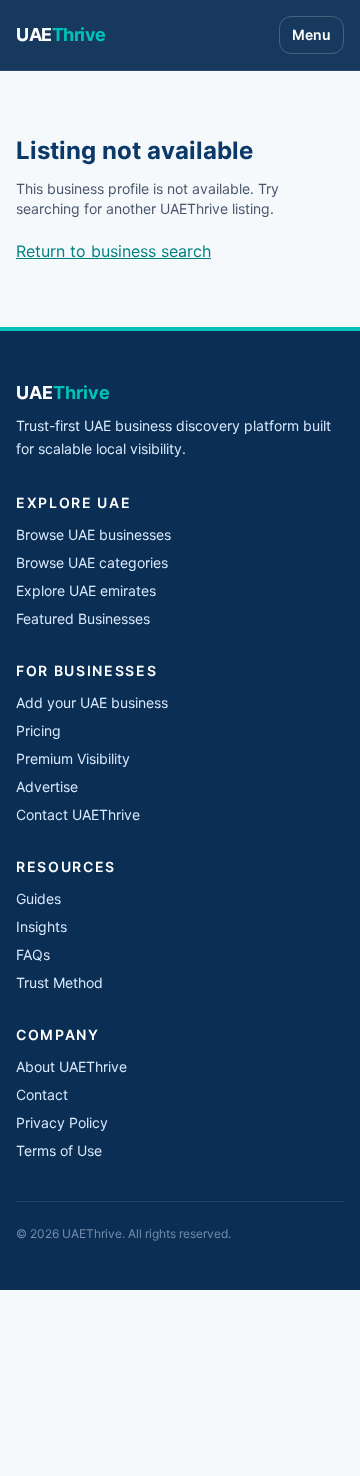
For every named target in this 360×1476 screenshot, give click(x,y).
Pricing (38, 730)
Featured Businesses (83, 618)
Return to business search (113, 251)
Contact (42, 1094)
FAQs (33, 954)
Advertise (47, 786)
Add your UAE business (92, 702)
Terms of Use (59, 1150)
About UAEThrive (71, 1066)
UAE (61, 34)
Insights (41, 926)
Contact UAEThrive (78, 814)
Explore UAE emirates (86, 590)
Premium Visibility (73, 758)
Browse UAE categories (92, 562)
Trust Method (59, 982)
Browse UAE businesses (93, 534)
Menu (311, 34)
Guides (38, 898)
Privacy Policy (62, 1122)
